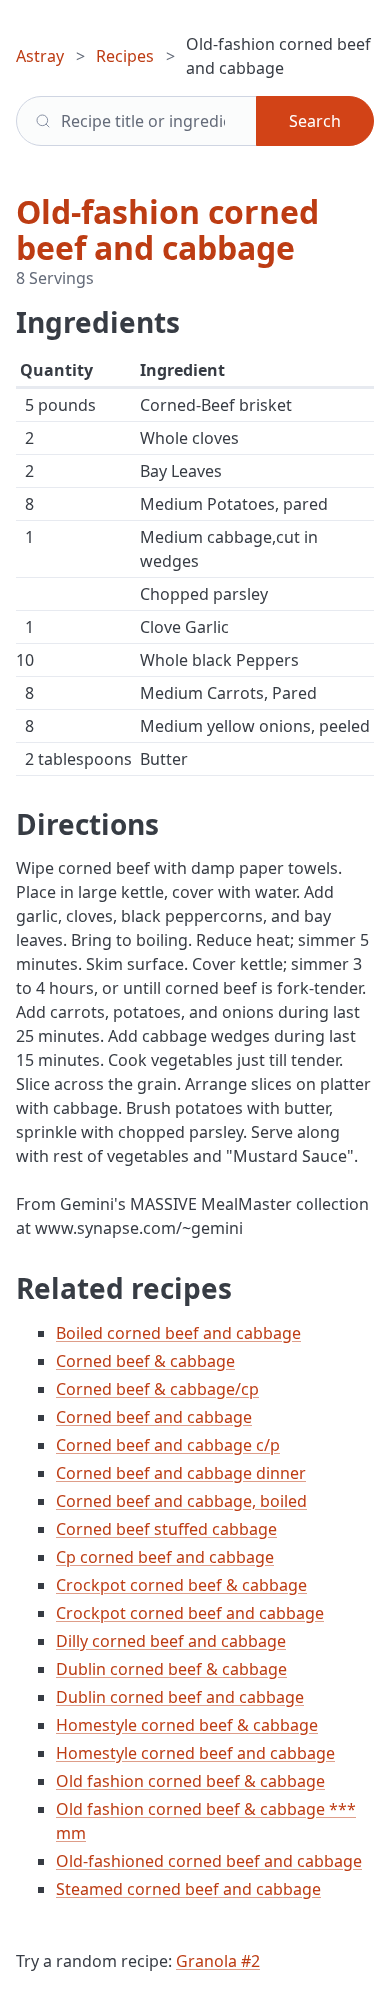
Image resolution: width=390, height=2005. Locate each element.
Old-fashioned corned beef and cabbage (209, 1861)
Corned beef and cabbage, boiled (181, 1501)
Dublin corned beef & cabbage (171, 1669)
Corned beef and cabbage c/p (168, 1445)
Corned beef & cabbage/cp (157, 1389)
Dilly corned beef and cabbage (171, 1641)
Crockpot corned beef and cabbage (190, 1613)
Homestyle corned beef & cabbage (187, 1725)
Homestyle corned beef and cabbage (195, 1753)
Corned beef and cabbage (154, 1417)
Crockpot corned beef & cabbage (181, 1585)
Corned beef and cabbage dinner (181, 1473)
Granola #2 (218, 1961)
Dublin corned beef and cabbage (180, 1697)
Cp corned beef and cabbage (165, 1557)
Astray (40, 56)
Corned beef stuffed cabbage (166, 1529)
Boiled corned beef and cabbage (178, 1333)
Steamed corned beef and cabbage (188, 1889)
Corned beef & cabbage (145, 1361)
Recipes (125, 56)
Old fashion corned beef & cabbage (190, 1781)
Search (315, 121)
